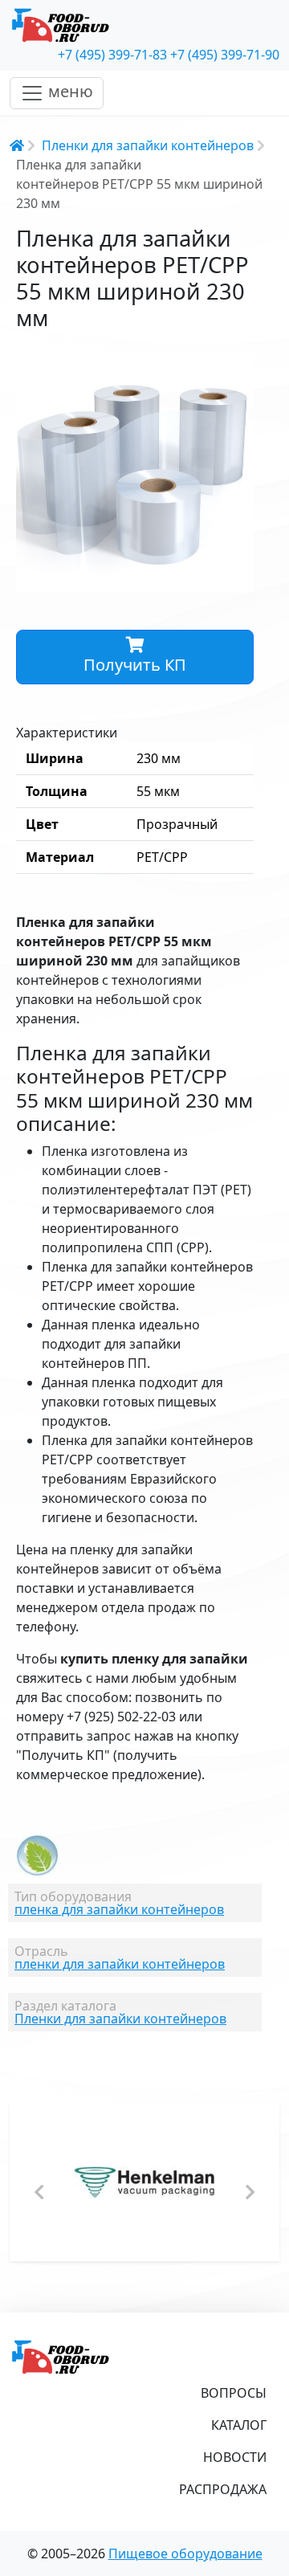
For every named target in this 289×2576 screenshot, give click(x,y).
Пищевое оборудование (185, 2554)
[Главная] (144, 26)
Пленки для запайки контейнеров (148, 145)
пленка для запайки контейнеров (119, 1909)
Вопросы (234, 2393)
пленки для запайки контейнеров (120, 1964)
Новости (235, 2457)
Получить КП (135, 665)
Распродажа (223, 2489)
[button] (239, 368)
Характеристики (67, 733)
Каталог (239, 2425)
